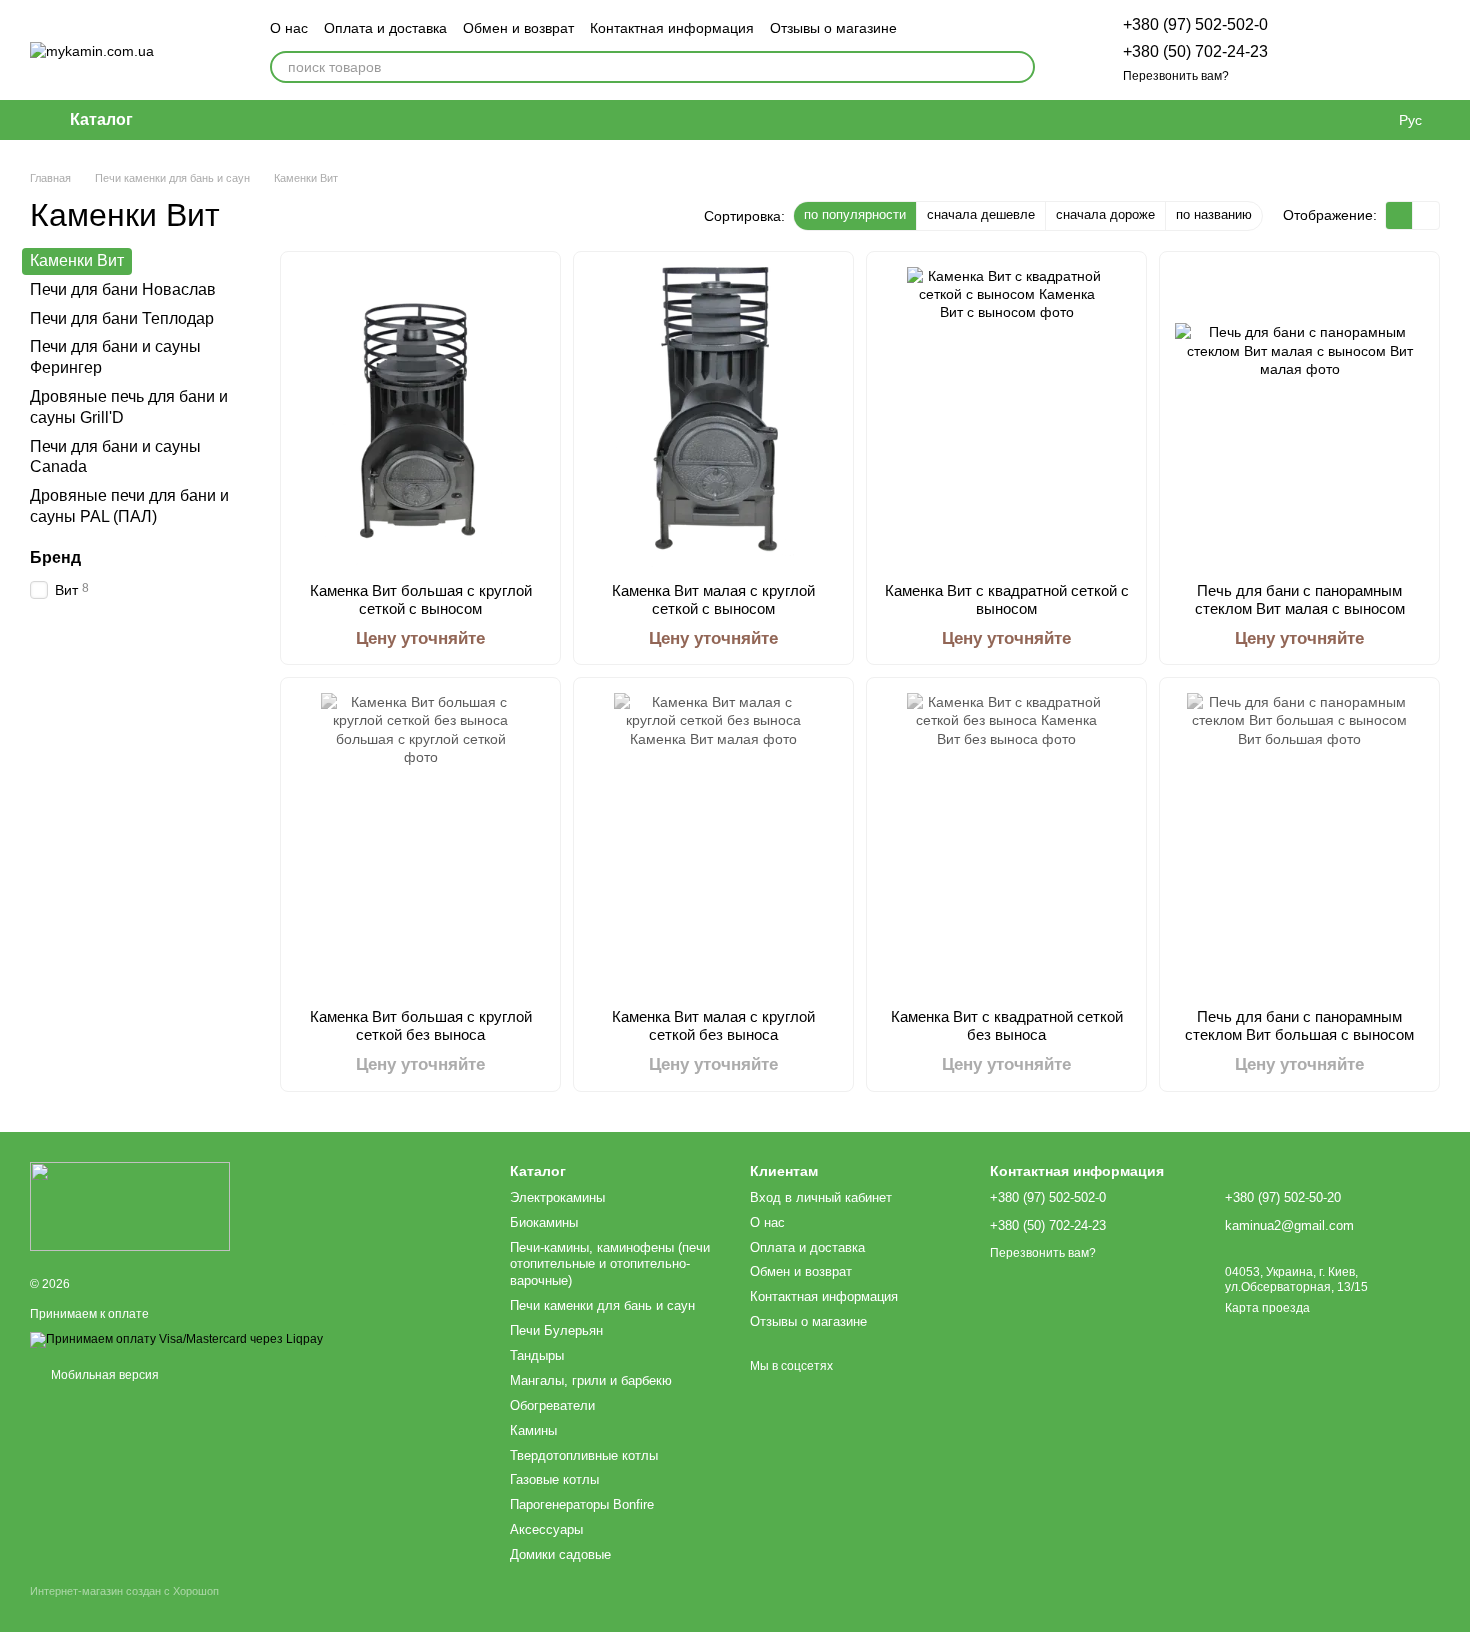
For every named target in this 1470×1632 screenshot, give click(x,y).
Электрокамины (557, 1197)
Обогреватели (552, 1405)
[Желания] (1320, 50)
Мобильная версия (103, 1375)
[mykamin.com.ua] (130, 1205)
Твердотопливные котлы (584, 1455)
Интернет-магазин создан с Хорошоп (124, 1591)
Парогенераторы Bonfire (582, 1504)
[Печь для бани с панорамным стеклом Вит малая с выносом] (1299, 417)
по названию (1214, 214)
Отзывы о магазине (833, 28)
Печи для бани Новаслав (123, 289)
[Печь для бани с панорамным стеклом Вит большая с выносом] (1299, 843)
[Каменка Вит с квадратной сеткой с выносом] (1006, 417)
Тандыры (537, 1355)
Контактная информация (672, 28)
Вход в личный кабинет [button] (821, 1197)
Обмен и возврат (518, 28)
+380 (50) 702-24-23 (1195, 51)
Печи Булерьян (556, 1330)
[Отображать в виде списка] (1426, 215)
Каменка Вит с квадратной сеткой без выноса (1007, 1025)
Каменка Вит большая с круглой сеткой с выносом (421, 599)
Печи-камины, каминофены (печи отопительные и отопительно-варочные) (610, 1264)
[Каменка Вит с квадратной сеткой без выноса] (1006, 843)
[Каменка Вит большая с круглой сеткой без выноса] (420, 843)
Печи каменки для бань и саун (602, 1305)
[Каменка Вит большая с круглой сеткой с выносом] (420, 417)
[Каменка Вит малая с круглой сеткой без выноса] (713, 843)
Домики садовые (560, 1554)
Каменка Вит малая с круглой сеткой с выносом (713, 599)
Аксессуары (546, 1529)
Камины (533, 1430)
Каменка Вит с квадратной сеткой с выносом (1007, 599)
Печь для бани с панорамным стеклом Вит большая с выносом (1299, 1025)
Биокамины (544, 1222)
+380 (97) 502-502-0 (1195, 24)
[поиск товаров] (1019, 67)
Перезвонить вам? (1176, 76)
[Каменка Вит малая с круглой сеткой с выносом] (713, 417)
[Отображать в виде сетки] (1399, 215)
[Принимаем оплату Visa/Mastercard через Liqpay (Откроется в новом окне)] (176, 1339)
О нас (289, 28)
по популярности (855, 214)
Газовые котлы (554, 1479)
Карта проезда (1267, 1308)
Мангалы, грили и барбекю (591, 1380)
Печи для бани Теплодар (122, 317)
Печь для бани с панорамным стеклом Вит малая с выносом (1300, 599)
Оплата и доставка (385, 28)
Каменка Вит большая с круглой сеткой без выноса (421, 1025)
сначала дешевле (981, 214)
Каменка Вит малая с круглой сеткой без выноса (713, 1025)
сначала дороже (1105, 214)
